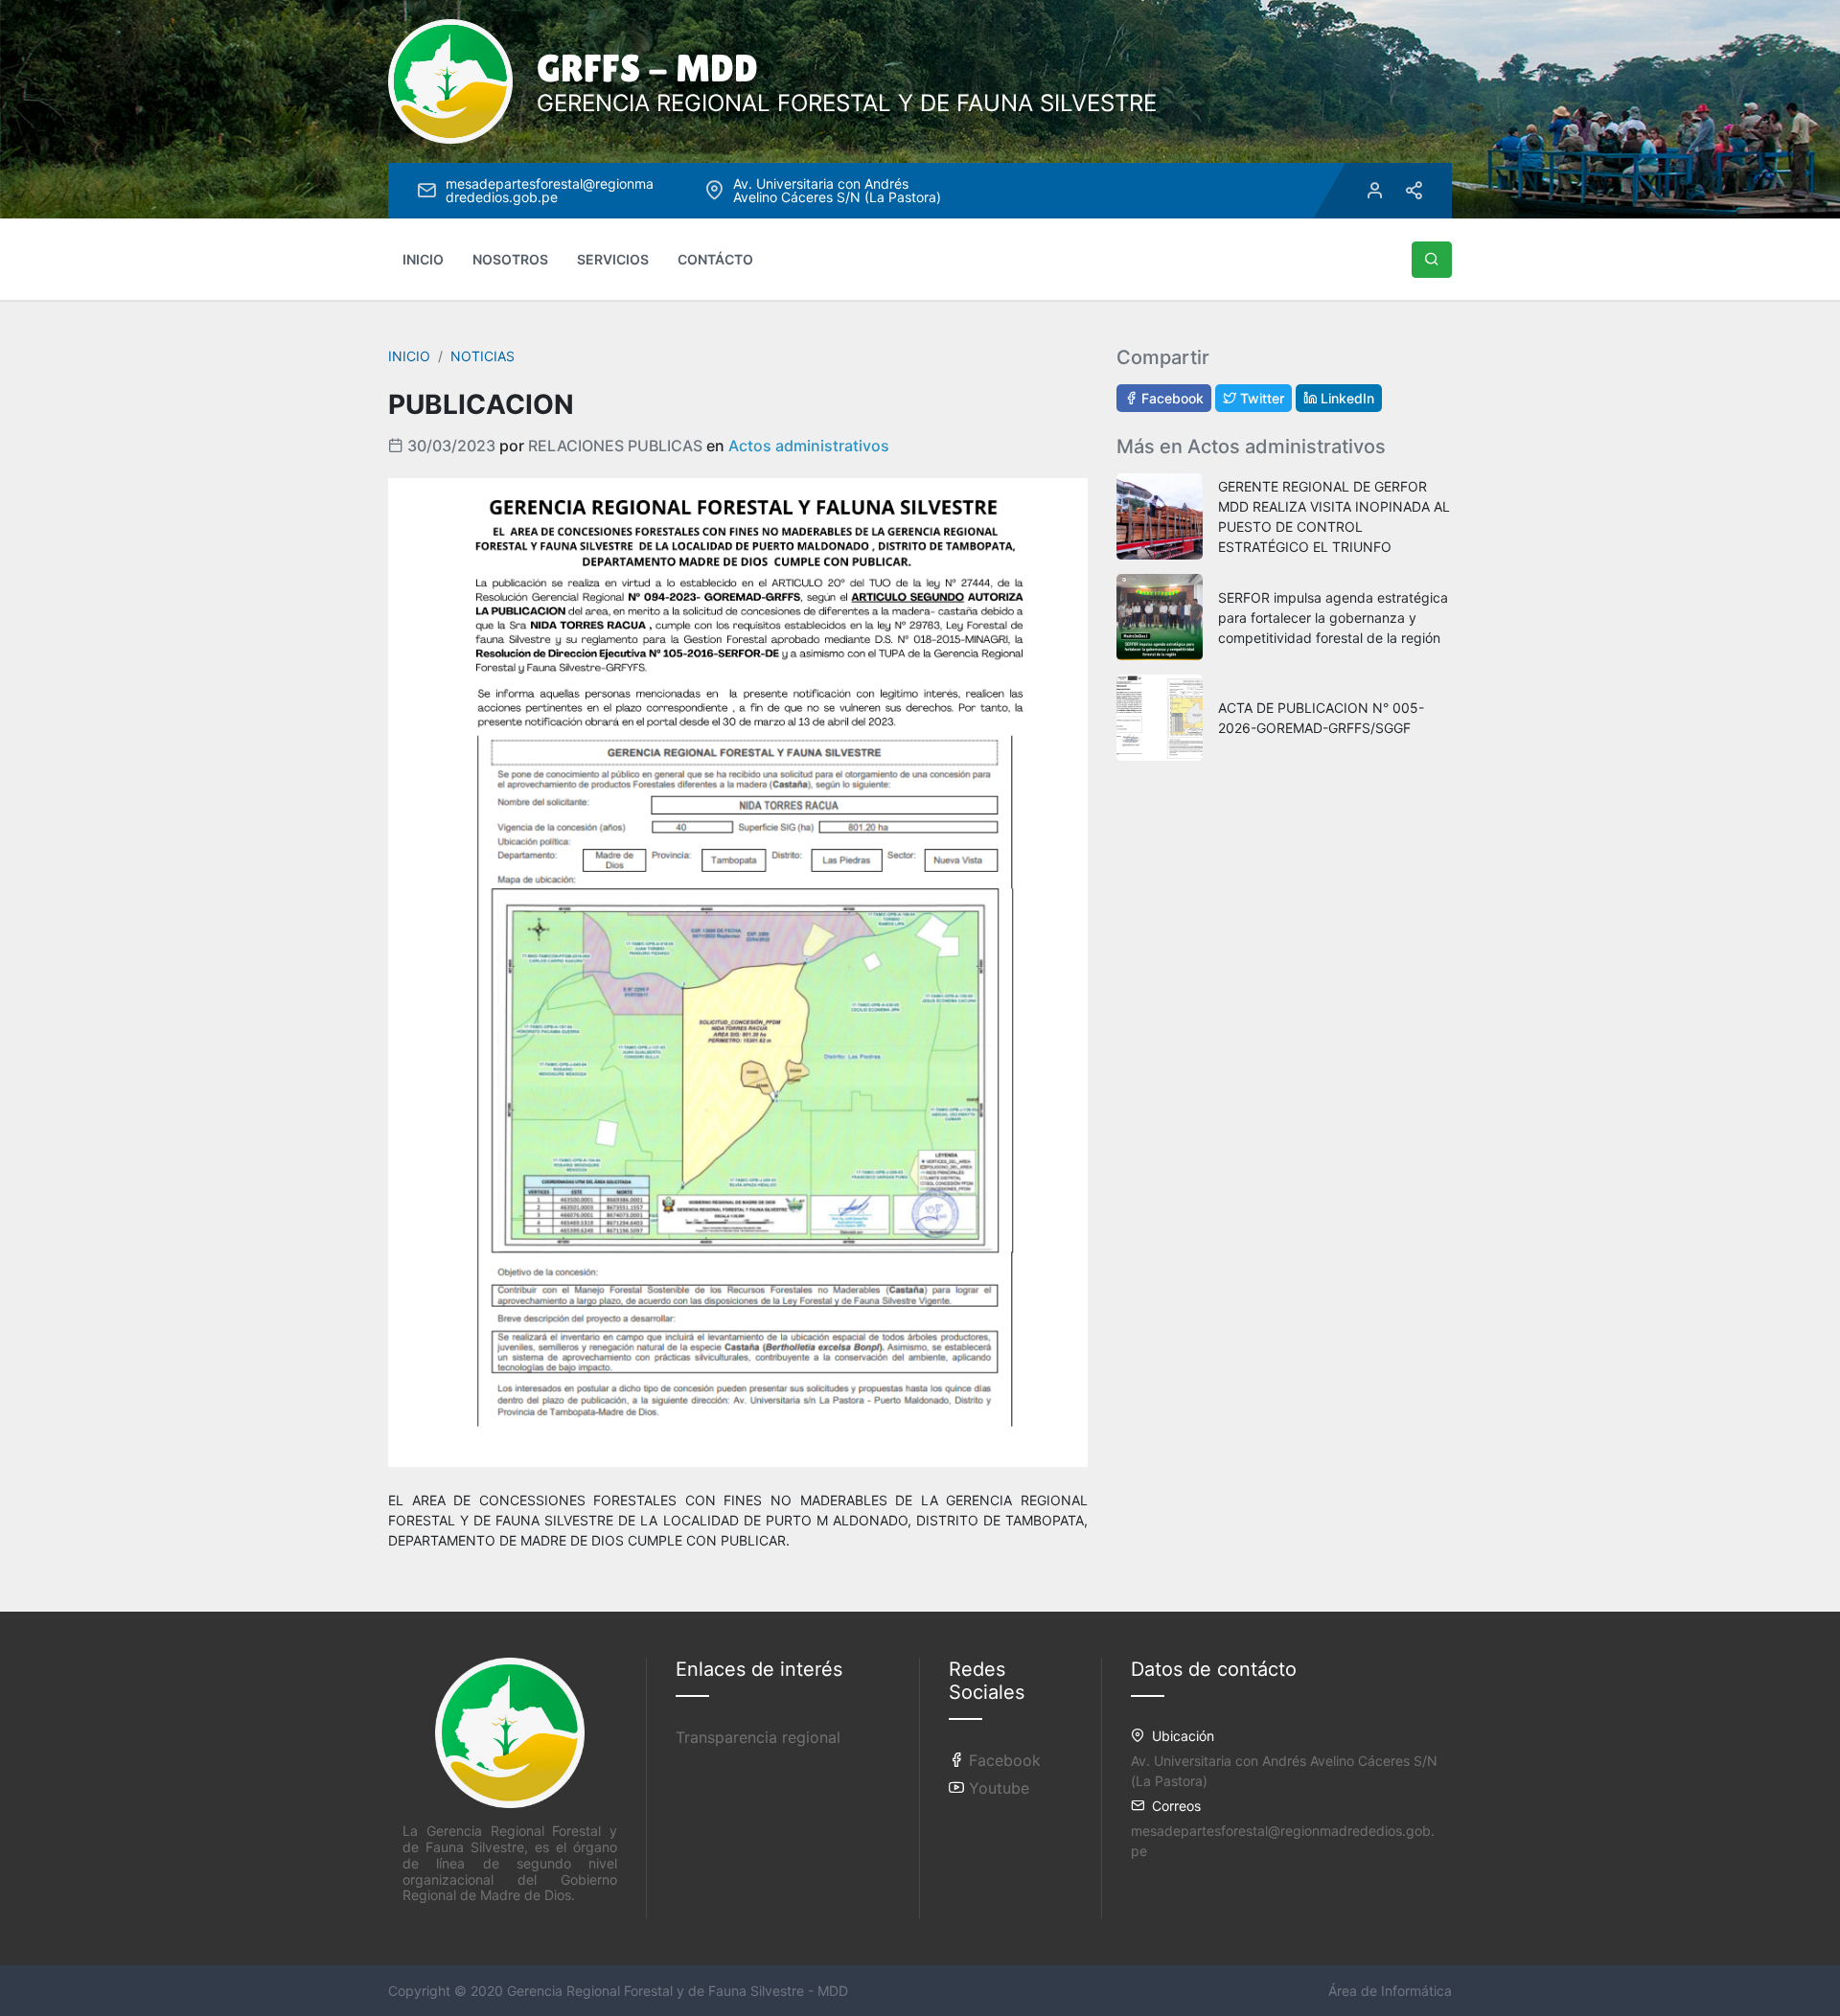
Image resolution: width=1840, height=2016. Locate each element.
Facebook (1171, 398)
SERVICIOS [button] (613, 259)
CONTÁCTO (715, 259)
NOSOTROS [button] (510, 259)
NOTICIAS (483, 356)
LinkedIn (1345, 398)
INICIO (423, 259)
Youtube (997, 1788)
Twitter (1260, 398)
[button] (1432, 260)
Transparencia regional (758, 1737)
